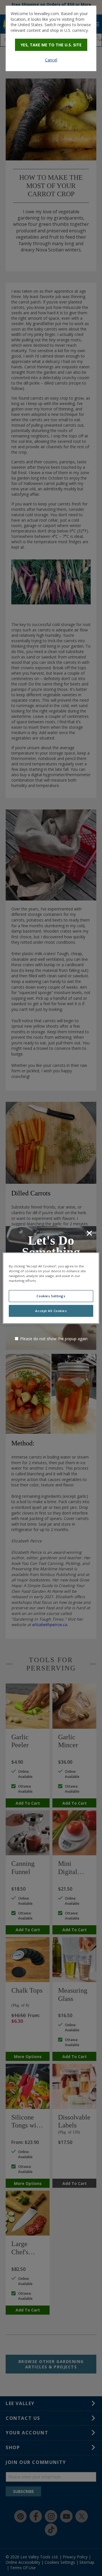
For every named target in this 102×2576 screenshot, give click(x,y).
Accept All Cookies (51, 1311)
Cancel (51, 60)
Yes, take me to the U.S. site (51, 45)
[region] (51, 1288)
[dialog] (51, 38)
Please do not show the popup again (54, 1339)
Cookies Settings (51, 1296)
